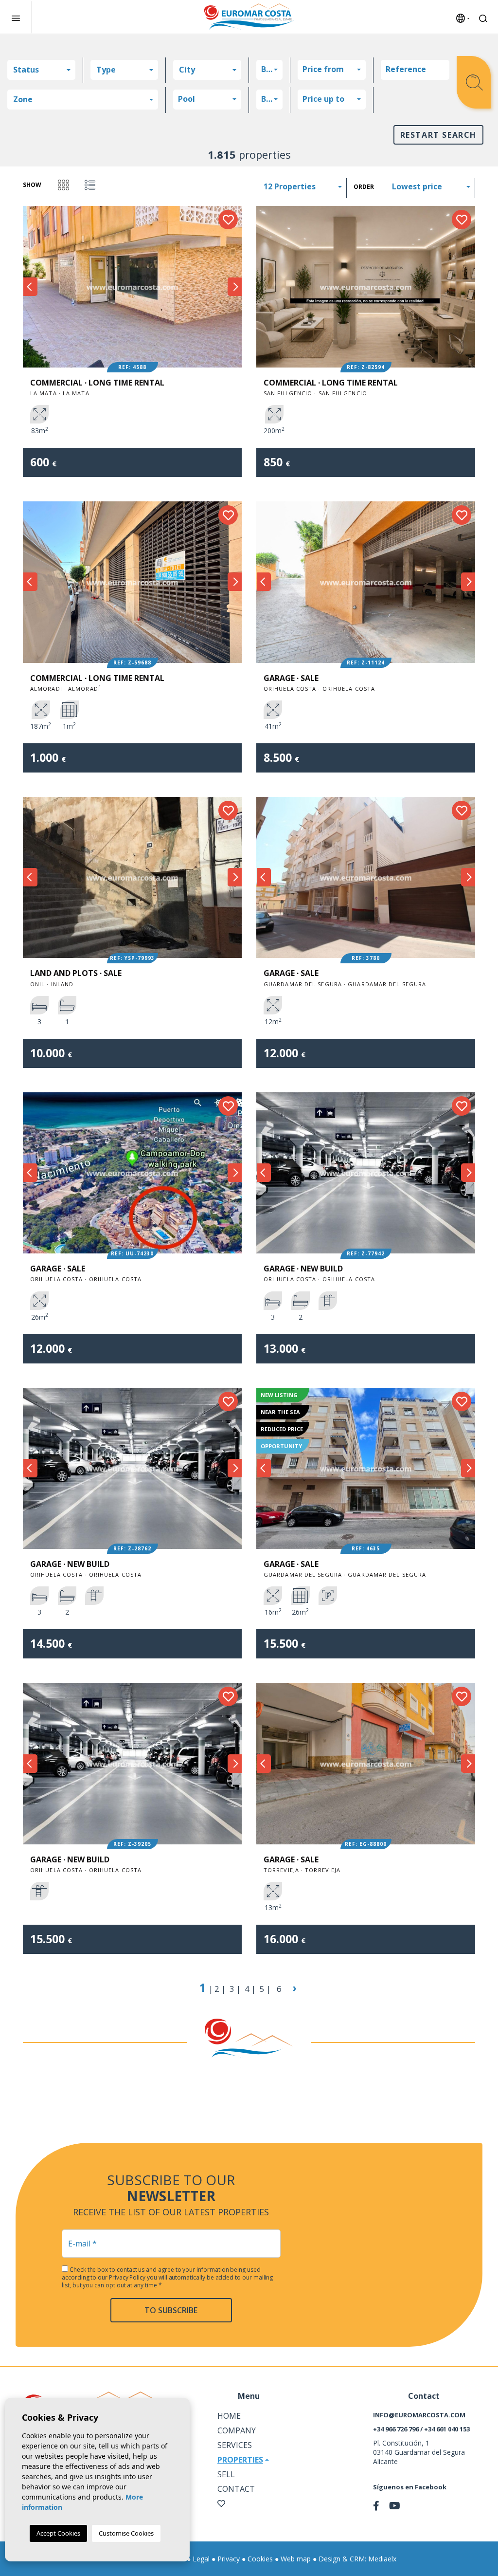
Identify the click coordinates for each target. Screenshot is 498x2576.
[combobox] (41, 70)
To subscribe (171, 2310)
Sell (226, 2474)
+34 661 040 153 (447, 2429)
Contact (236, 2489)
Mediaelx (382, 2559)
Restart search (438, 135)
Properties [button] (240, 2460)
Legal (201, 2559)
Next (234, 286)
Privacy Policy (128, 2277)
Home (229, 2416)
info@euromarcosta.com (419, 2415)
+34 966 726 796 (396, 2429)
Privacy (229, 2559)
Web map (296, 2559)
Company (237, 2430)
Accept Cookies (58, 2533)
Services (235, 2445)
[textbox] (41, 70)
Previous (30, 286)
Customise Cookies (126, 2533)
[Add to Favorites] (228, 220)
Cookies (260, 2559)
